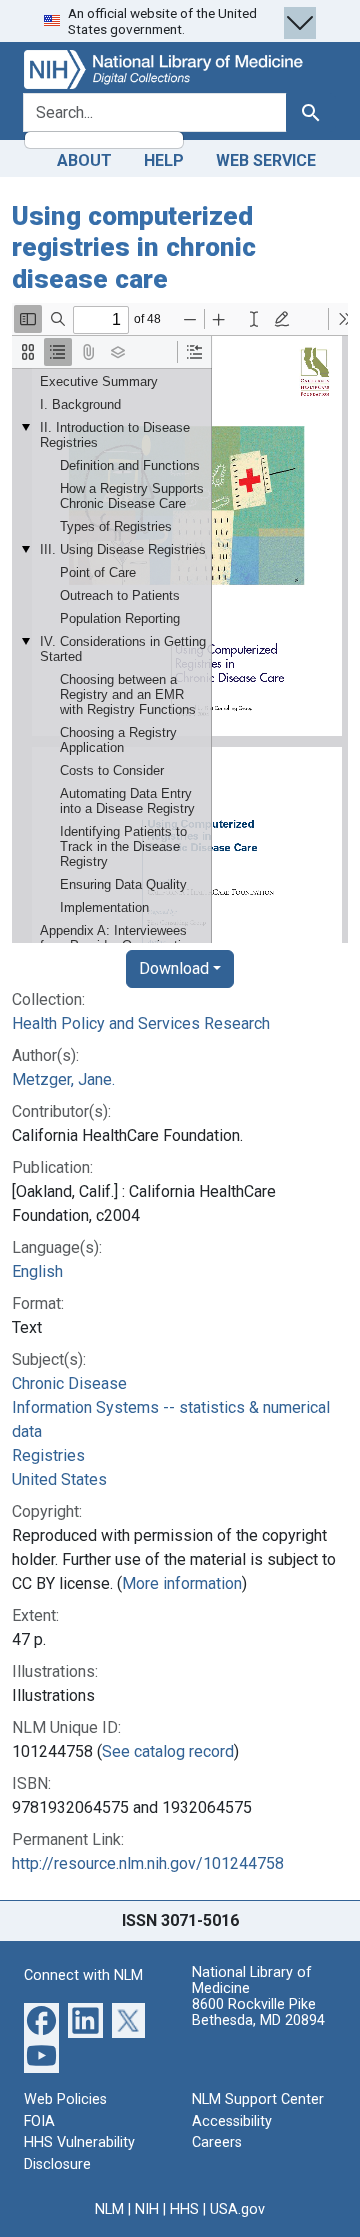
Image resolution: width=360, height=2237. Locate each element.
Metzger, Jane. (63, 1079)
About (84, 160)
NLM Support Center (258, 2099)
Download (174, 968)
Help (164, 160)
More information (182, 1583)
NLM (109, 2209)
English (37, 1271)
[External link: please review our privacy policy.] (41, 2019)
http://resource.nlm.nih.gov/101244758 (148, 1863)
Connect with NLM (83, 1975)
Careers (217, 2142)
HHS (184, 2209)
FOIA (39, 2121)
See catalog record (168, 1751)
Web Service (266, 160)
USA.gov (237, 2209)
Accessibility (232, 2121)
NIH (147, 2209)
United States (59, 1479)
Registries (48, 1455)
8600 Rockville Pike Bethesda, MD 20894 (258, 2012)
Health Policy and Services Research (141, 1023)
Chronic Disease (69, 1383)
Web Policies (65, 2099)
